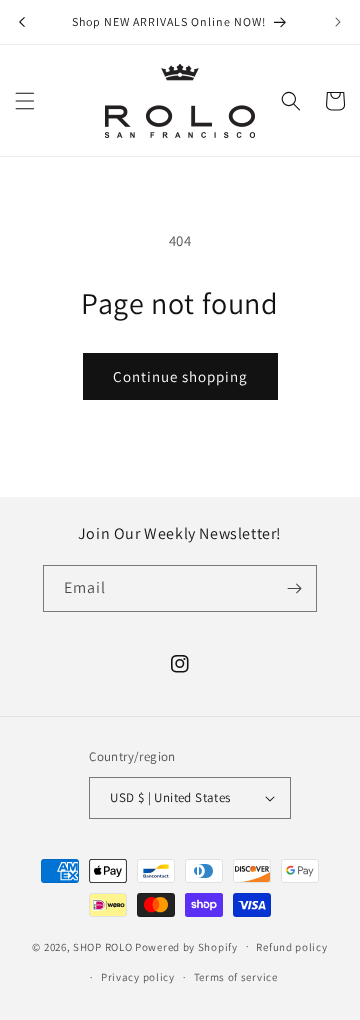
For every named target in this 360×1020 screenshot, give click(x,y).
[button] (25, 101)
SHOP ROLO (102, 946)
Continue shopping (180, 376)
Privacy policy (138, 977)
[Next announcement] (338, 22)
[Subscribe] (294, 588)
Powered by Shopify (186, 946)
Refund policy (291, 947)
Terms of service (236, 977)
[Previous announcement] (22, 22)
